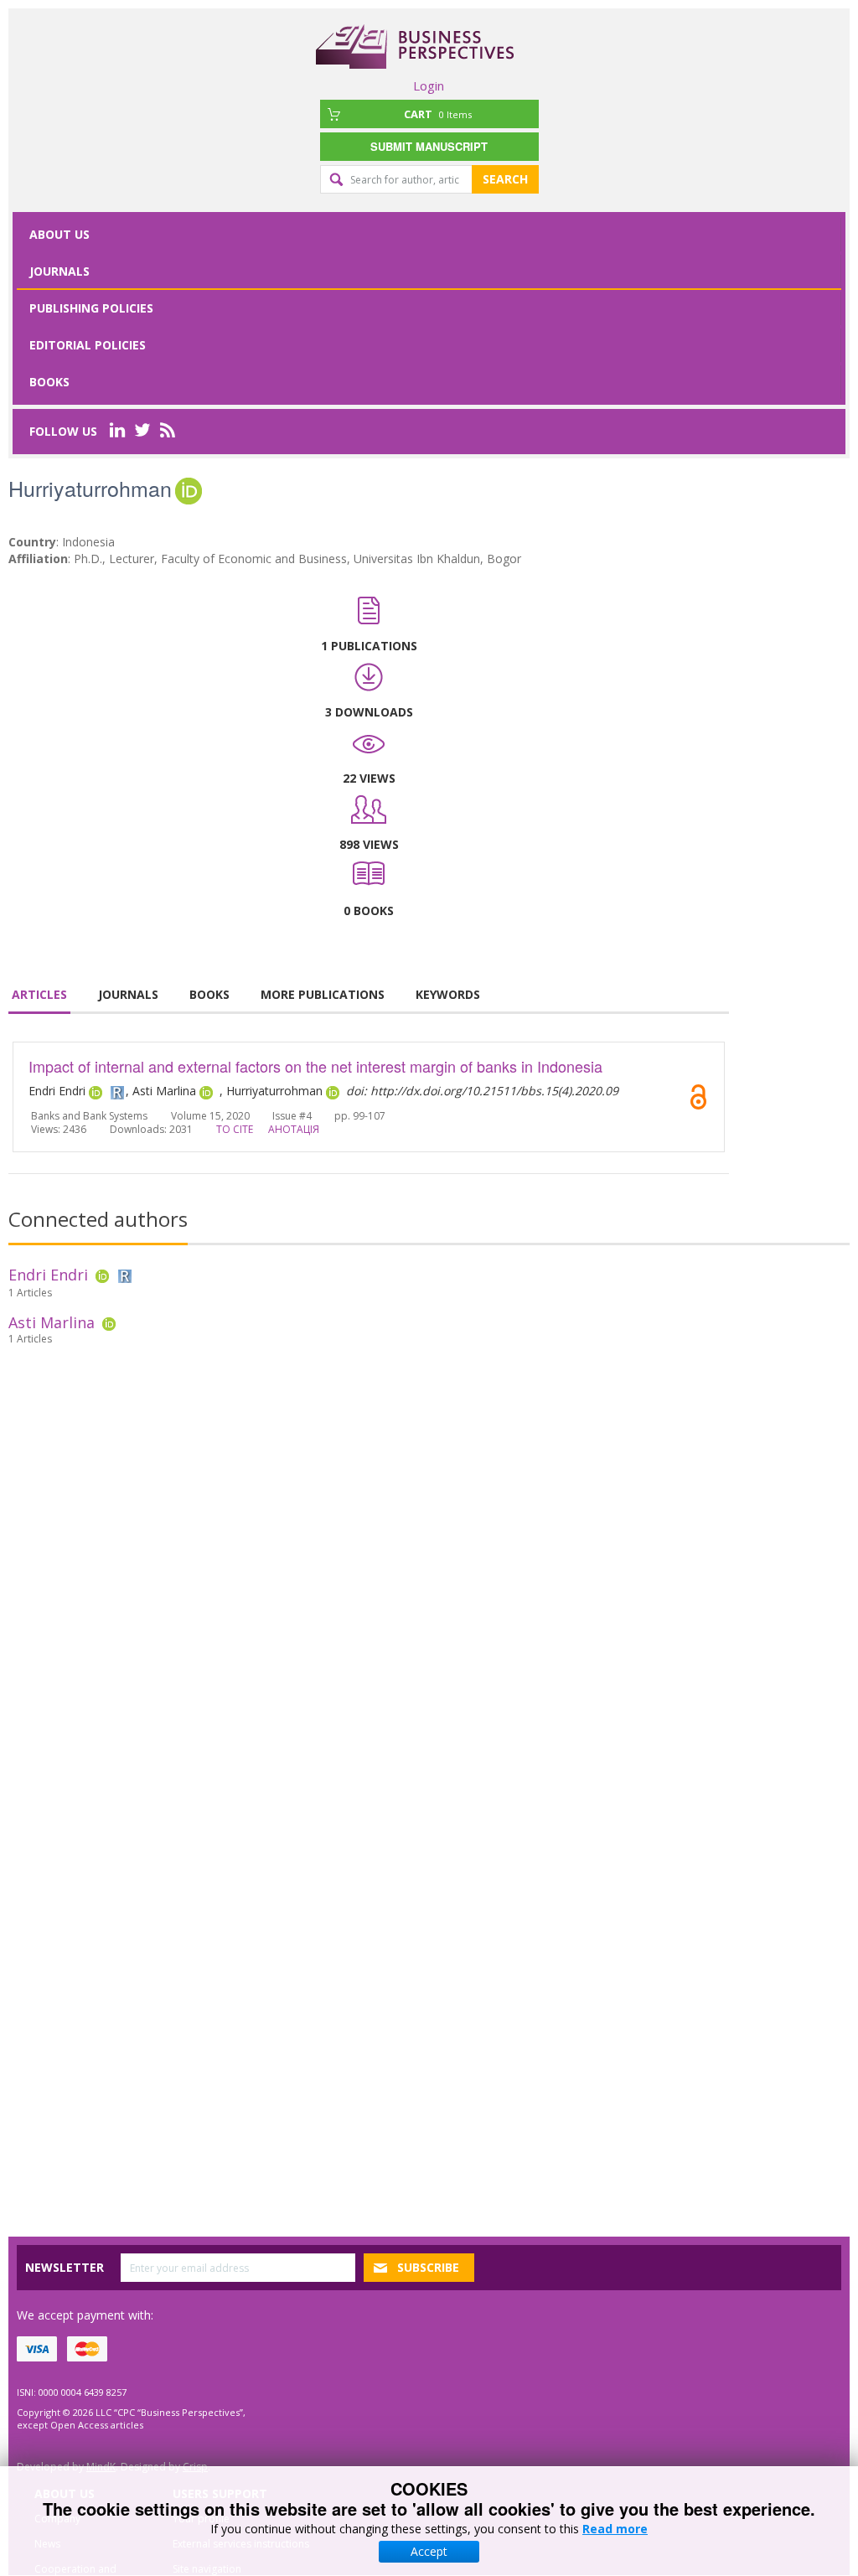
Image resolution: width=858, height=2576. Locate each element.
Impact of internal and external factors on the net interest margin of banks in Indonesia (315, 1066)
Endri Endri (48, 1275)
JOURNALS (128, 994)
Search (505, 179)
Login (429, 85)
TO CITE (235, 1129)
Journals (59, 271)
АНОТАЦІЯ (294, 1129)
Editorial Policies (88, 345)
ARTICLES (39, 994)
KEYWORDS (448, 994)
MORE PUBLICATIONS (323, 994)
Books (49, 382)
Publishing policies (91, 308)
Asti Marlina (52, 1322)
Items (438, 114)
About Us (59, 234)
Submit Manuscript (429, 146)
